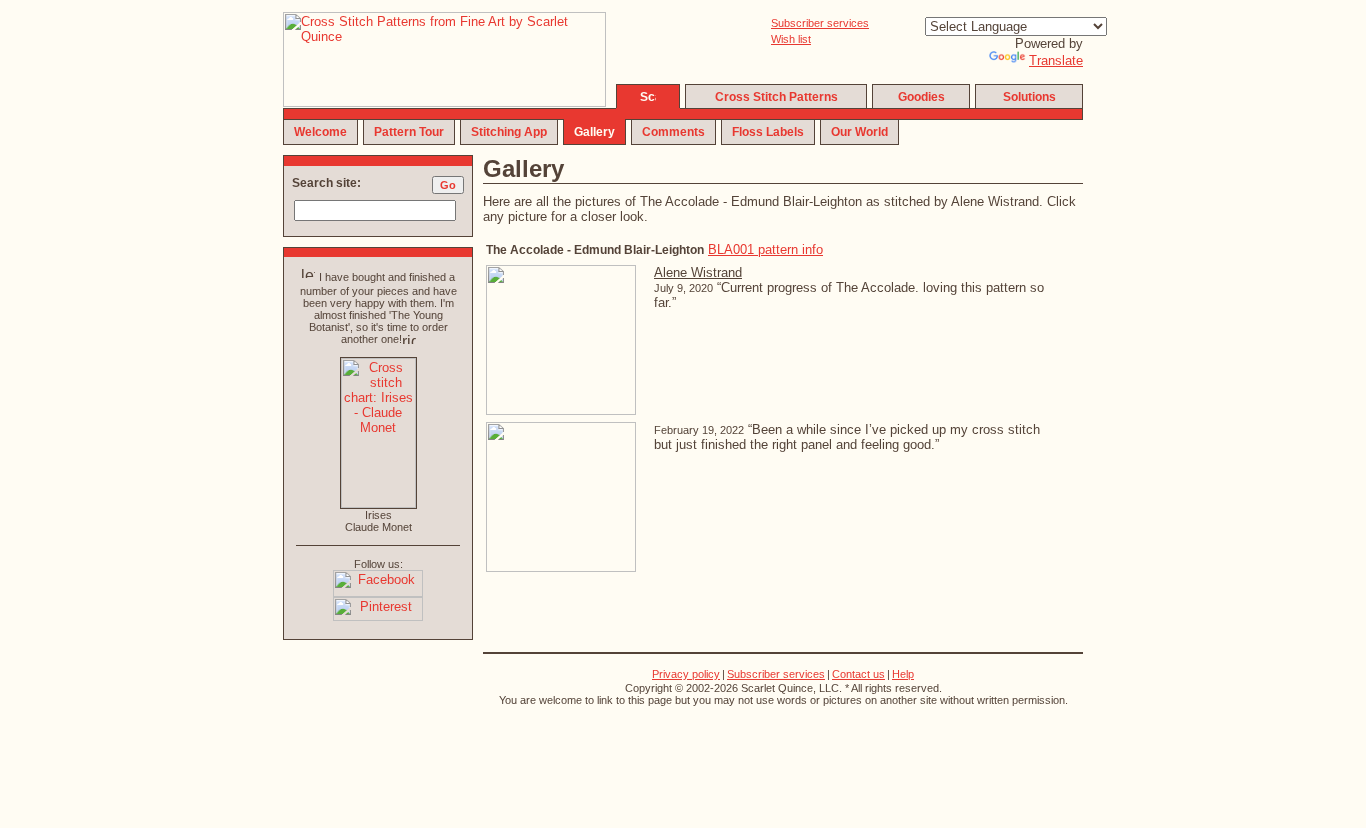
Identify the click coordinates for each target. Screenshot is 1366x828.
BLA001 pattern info (765, 249)
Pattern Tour (409, 132)
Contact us (858, 674)
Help (903, 674)
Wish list (791, 39)
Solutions (1029, 97)
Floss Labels (768, 132)
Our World (859, 132)
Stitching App (509, 132)
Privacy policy (686, 674)
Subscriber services (820, 23)
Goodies (921, 97)
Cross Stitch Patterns (776, 97)
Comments (673, 132)
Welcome (320, 132)
